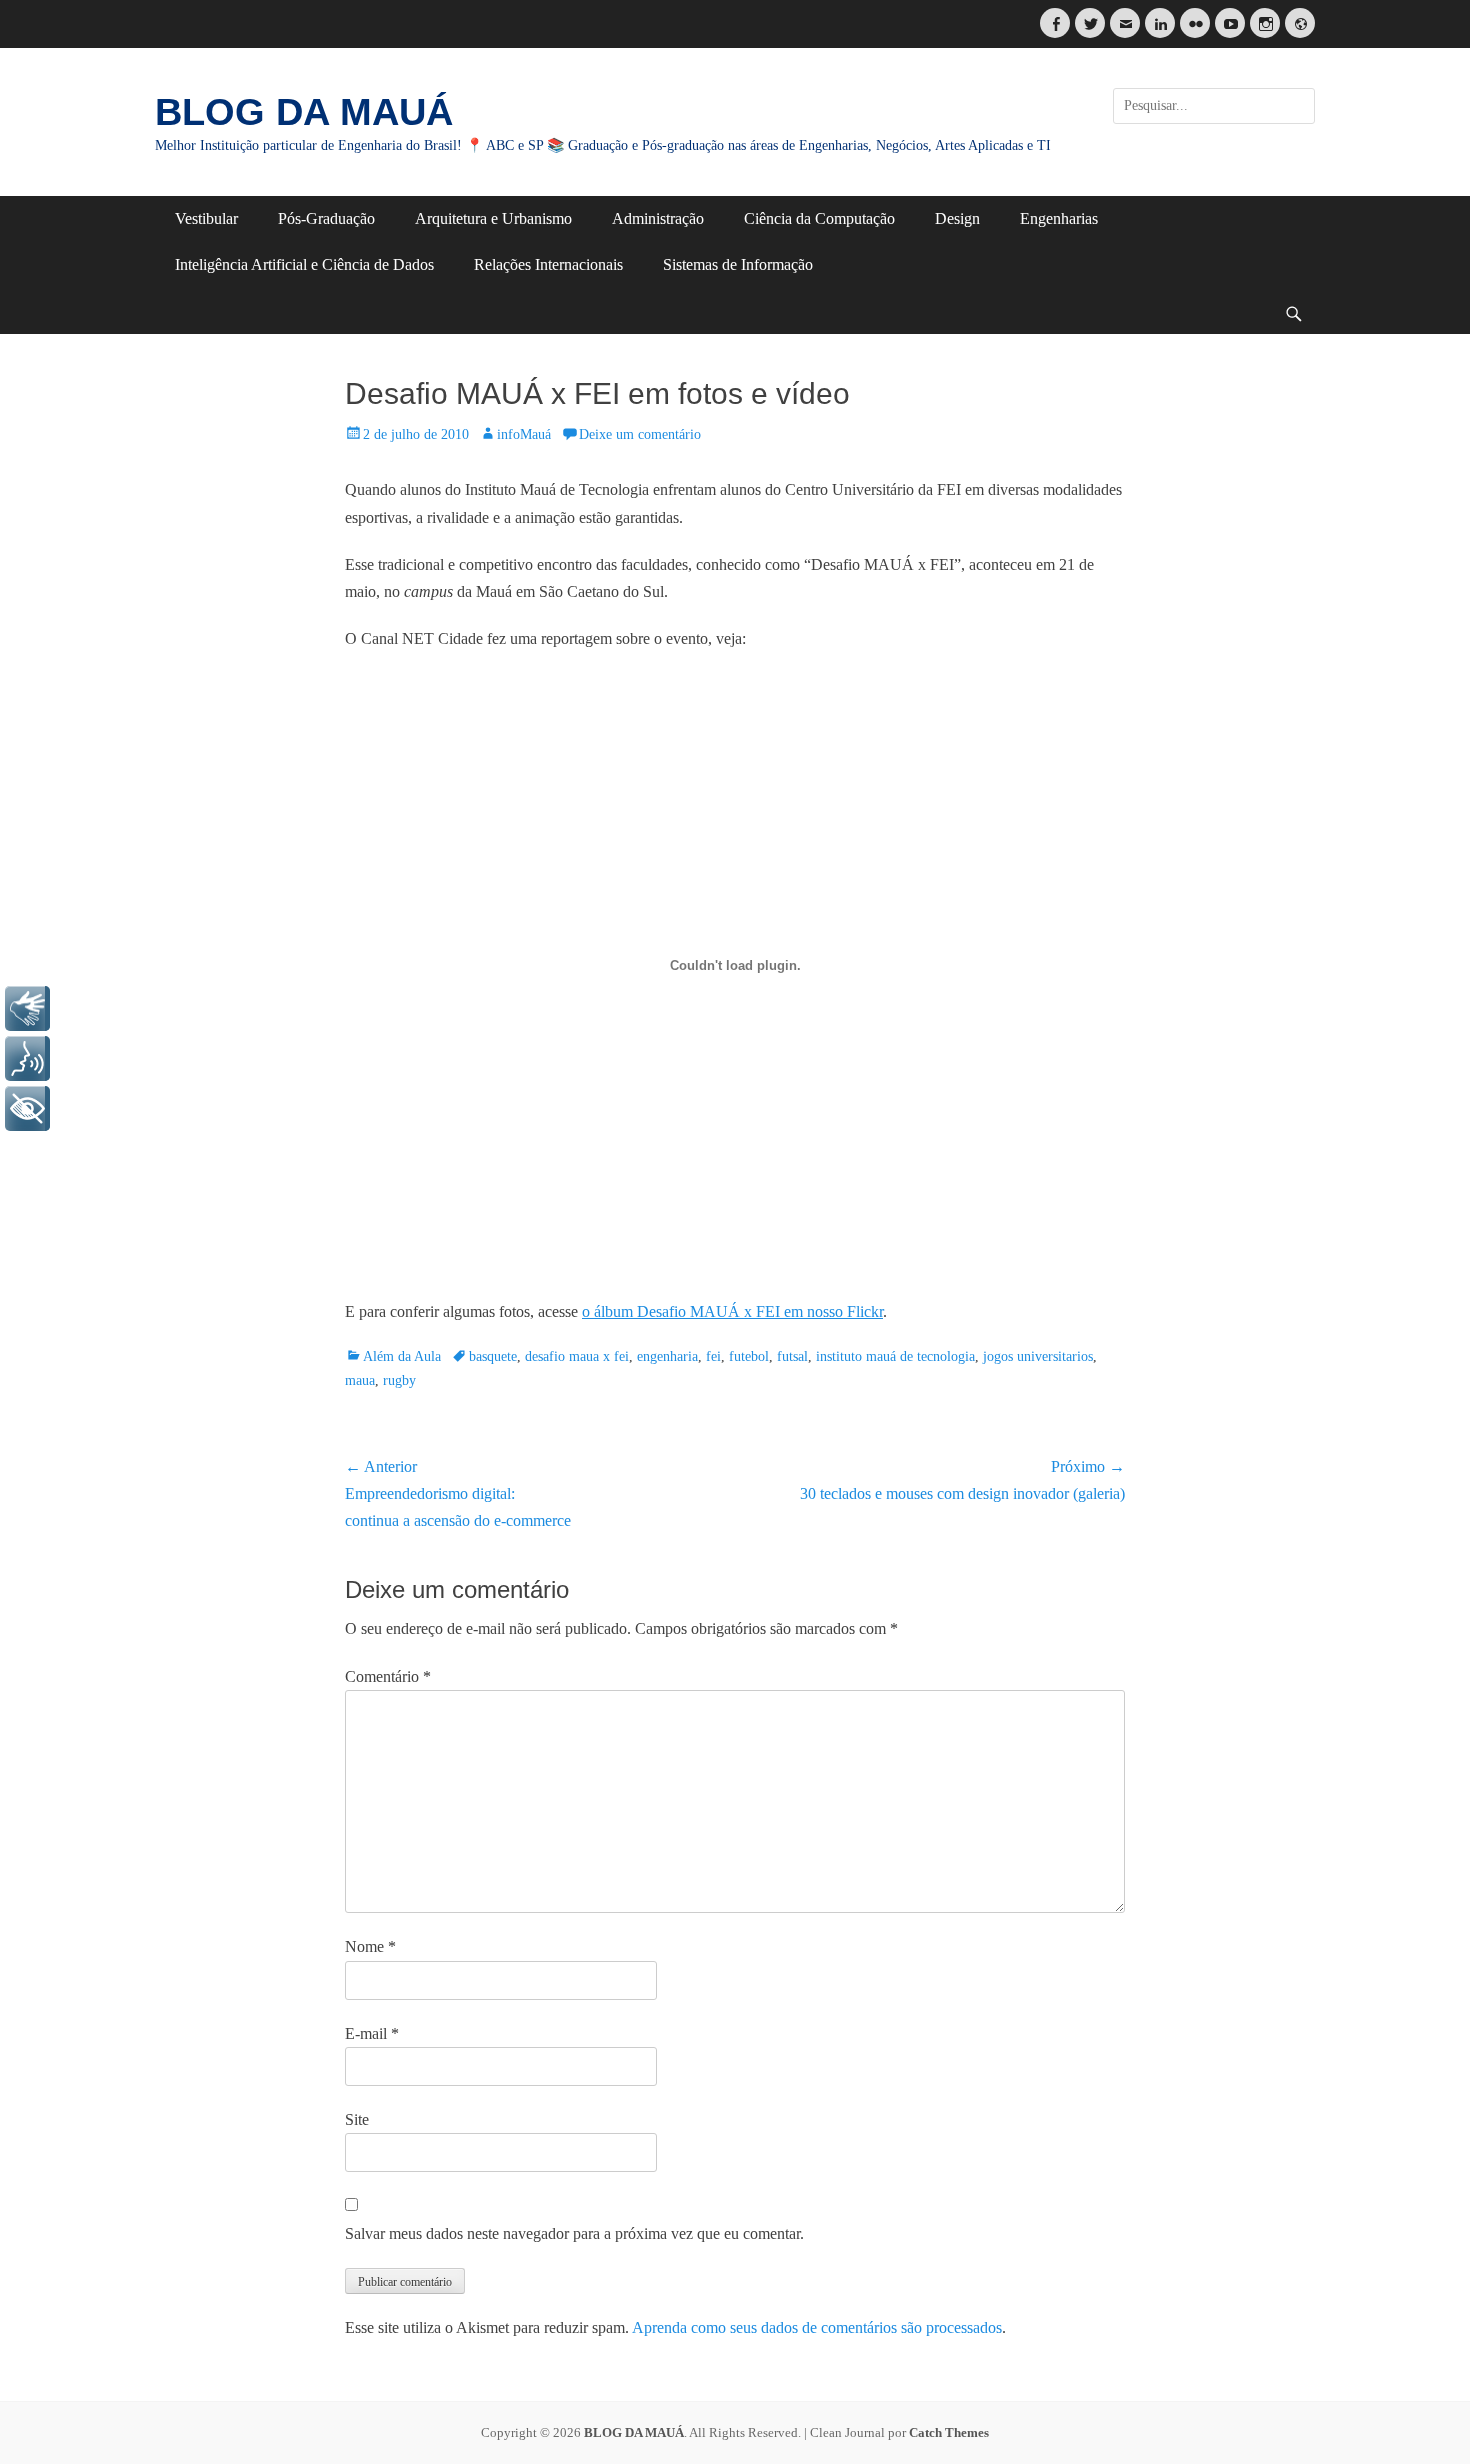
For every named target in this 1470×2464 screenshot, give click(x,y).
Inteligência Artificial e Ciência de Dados (304, 264)
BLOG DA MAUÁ (304, 112)
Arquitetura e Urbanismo (493, 218)
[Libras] (27, 1008)
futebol (749, 1356)
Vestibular (206, 218)
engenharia (667, 1356)
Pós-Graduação (326, 218)
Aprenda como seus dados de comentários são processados (817, 2327)
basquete (493, 1356)
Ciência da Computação (819, 218)
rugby (399, 1380)
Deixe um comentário (640, 434)
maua (360, 1380)
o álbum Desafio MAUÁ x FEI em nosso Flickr (732, 1311)
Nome (370, 1946)
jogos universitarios (1038, 1356)
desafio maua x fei (577, 1356)
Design (957, 218)
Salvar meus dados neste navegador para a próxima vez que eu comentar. (574, 2233)
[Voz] (27, 1058)
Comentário (388, 1676)
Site (357, 2119)
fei (713, 1356)
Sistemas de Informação (738, 264)
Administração (658, 218)
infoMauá (524, 434)
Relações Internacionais (548, 264)
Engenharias (1059, 218)
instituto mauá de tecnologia (895, 1356)
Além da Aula (402, 1356)
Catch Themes (949, 2432)
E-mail (372, 2033)
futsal (792, 1356)
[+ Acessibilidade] (27, 1108)
